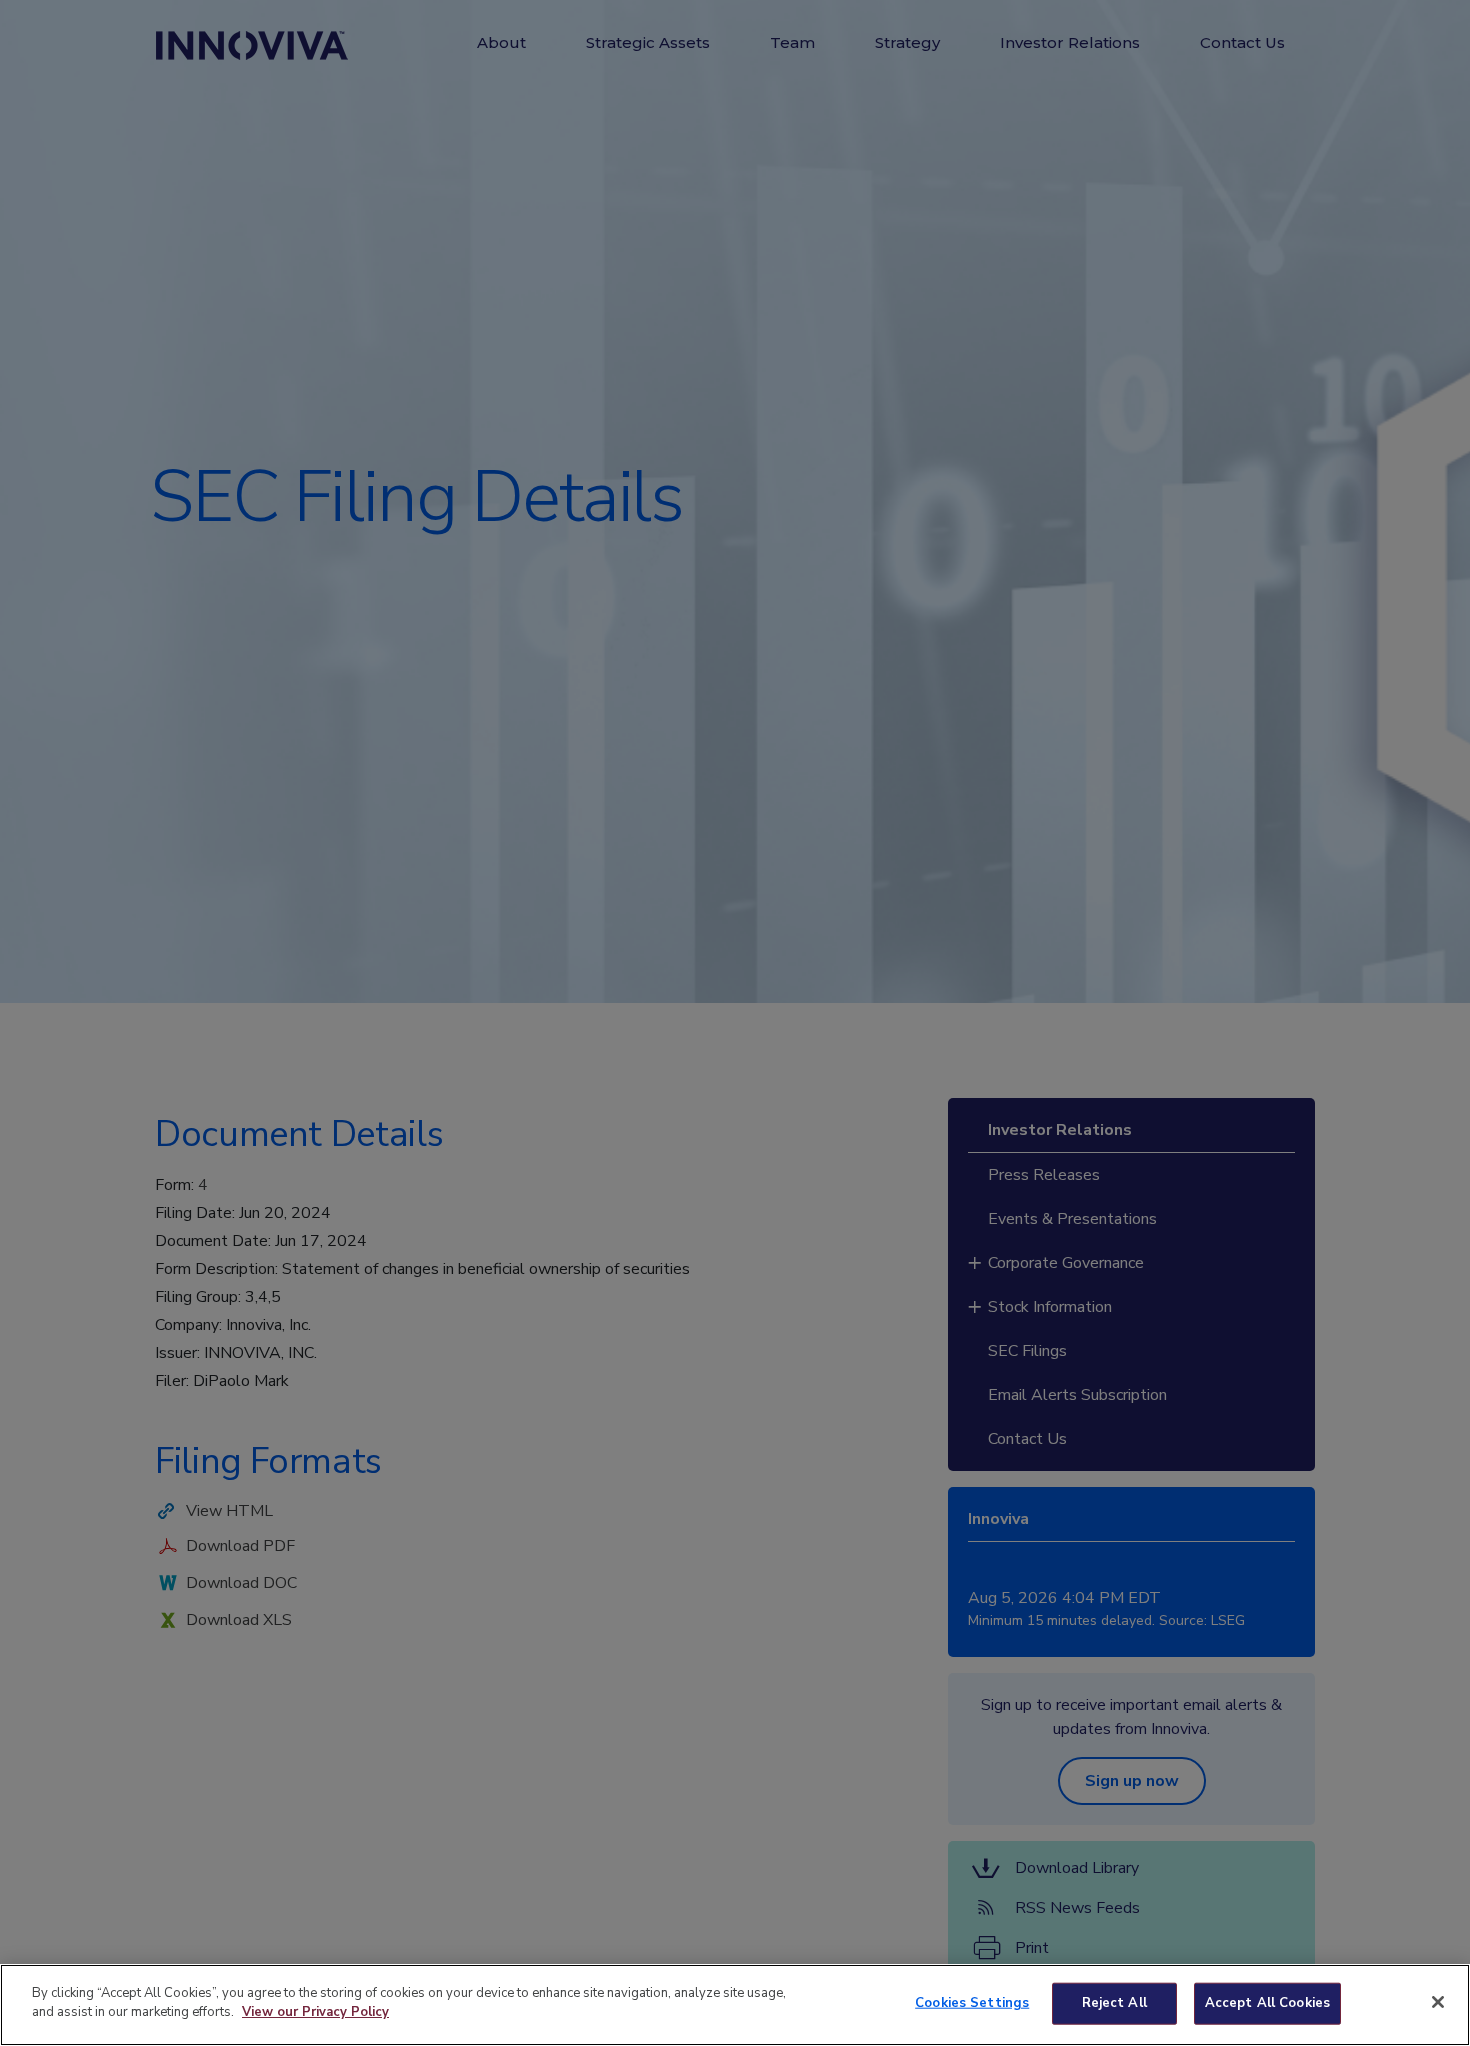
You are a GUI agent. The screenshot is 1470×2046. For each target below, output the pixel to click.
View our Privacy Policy (315, 2012)
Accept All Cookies (1267, 2003)
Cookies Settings (972, 2003)
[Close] (1438, 2002)
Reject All (1114, 2003)
